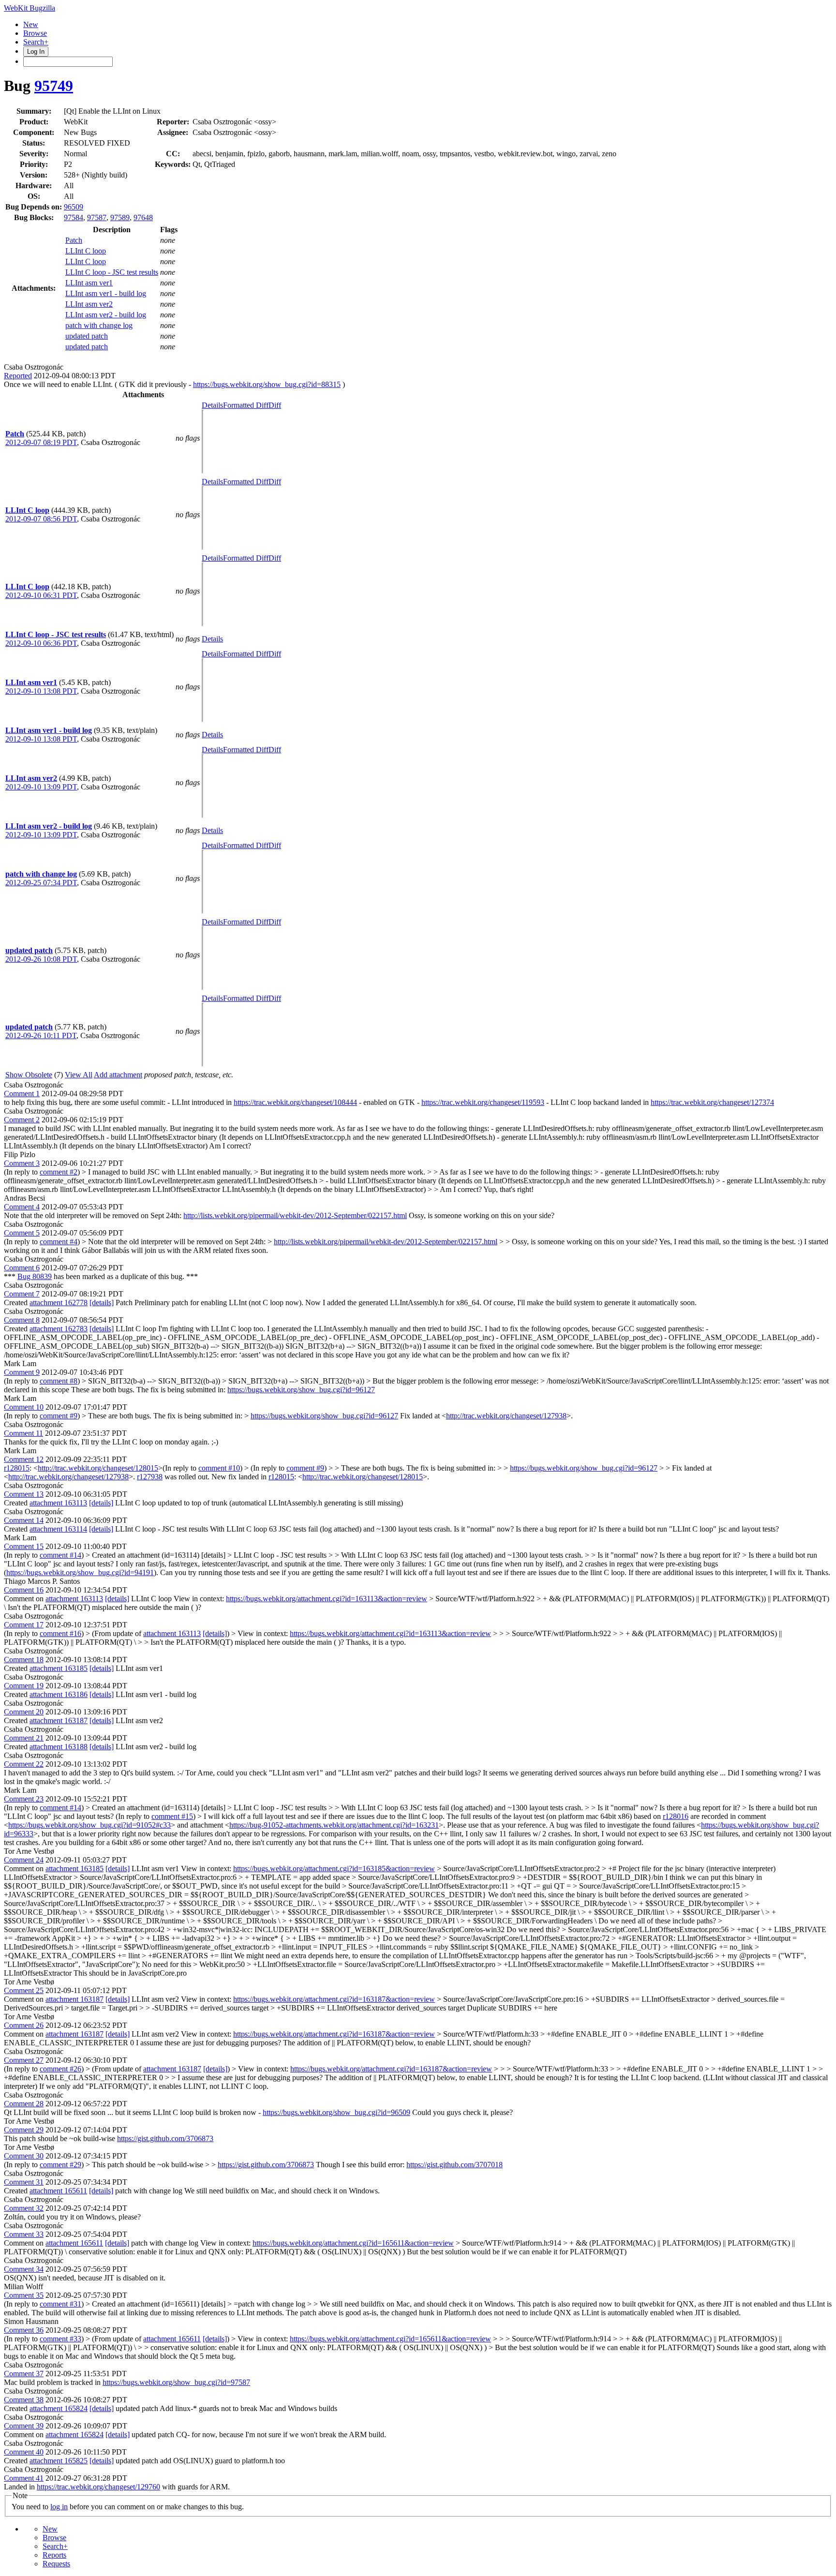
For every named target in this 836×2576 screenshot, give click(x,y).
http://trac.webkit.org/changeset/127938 (506, 1416)
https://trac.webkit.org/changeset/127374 (712, 1102)
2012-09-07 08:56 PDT (41, 519)
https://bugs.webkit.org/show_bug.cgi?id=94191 (80, 1572)
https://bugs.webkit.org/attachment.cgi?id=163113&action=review (327, 1599)
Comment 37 (24, 2374)
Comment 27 (24, 2060)
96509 (74, 207)
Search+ (36, 42)
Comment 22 (24, 1764)
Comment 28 (24, 2104)
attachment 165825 (59, 2461)
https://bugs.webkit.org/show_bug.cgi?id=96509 (336, 2112)
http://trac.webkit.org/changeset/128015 (98, 1468)
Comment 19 (24, 1686)
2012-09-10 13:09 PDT (41, 787)
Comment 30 (24, 2156)
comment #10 (219, 1468)
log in (59, 2507)
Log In (36, 52)
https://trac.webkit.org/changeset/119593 (483, 1102)
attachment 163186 (59, 1694)
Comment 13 (24, 1494)
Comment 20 (24, 1712)
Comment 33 (24, 2234)
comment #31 (60, 2304)
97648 (143, 217)
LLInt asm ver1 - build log (106, 293)
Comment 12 (24, 1459)
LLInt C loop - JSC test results (112, 272)
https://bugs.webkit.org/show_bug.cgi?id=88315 (267, 384)
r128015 (17, 1468)
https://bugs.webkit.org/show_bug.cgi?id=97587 (176, 2382)
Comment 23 (24, 1799)
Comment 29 (24, 2130)
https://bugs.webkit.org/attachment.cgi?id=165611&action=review (353, 2243)
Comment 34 (24, 2269)
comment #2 (59, 1172)
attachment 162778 (59, 1303)
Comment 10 (24, 1407)
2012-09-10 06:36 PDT (41, 643)
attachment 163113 (58, 1503)
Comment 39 (24, 2426)
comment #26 (60, 2069)
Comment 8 (22, 1320)
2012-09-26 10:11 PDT (41, 1035)
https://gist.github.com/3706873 (165, 2138)
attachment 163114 (58, 1529)
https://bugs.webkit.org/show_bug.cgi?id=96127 (301, 1390)
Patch (74, 240)
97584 (74, 217)
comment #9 (59, 1416)
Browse (35, 33)
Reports (54, 2555)
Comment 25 (24, 1990)
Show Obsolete (29, 1075)
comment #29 (60, 2165)
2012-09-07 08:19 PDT (41, 442)
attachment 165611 (58, 2191)
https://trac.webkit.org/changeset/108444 (295, 1102)
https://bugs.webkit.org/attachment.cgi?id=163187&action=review (334, 1999)
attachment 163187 (59, 1720)
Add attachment (118, 1075)
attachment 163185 (59, 1668)
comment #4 (59, 1242)
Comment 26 (24, 2025)
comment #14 (60, 1555)
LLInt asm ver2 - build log (106, 315)
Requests (56, 2564)
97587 (97, 217)
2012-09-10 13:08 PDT (41, 691)
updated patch (87, 336)
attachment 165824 (59, 2408)
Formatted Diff (246, 405)
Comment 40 (24, 2452)
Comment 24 (24, 1860)
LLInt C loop (86, 251)
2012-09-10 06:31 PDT (41, 595)
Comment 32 (24, 2208)
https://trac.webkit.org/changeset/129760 (98, 2487)
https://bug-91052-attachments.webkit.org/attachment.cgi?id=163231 (334, 1825)
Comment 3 (22, 1163)
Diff (275, 405)
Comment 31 (24, 2182)
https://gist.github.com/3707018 (455, 2165)
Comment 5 (22, 1233)
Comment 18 (24, 1660)
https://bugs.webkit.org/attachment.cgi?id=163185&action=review (334, 1869)
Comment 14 (24, 1520)
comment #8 (59, 1381)
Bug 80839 (35, 1276)
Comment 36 (24, 2330)
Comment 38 (24, 2400)
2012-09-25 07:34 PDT (41, 883)
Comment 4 (22, 1207)
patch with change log (99, 325)
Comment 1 (22, 1094)
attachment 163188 (59, 1747)
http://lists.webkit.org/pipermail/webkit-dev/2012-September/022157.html (295, 1215)
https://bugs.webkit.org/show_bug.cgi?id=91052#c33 (90, 1825)
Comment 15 (24, 1546)
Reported (18, 376)
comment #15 (172, 1816)
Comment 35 (24, 2295)
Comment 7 (22, 1294)
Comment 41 (24, 2478)
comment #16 (60, 1633)
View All (79, 1075)
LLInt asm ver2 (89, 304)
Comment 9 (22, 1372)
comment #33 (60, 2339)
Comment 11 (23, 1433)
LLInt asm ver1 (89, 283)
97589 (120, 217)
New (31, 24)
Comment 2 (22, 1120)
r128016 (676, 1816)
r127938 (150, 1477)
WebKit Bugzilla (30, 8)
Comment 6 (22, 1268)
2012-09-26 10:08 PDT (41, 959)
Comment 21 (24, 1738)
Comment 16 (24, 1590)
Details (212, 405)
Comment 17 (24, 1625)
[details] (102, 1303)
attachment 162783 (59, 1329)
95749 (54, 86)
